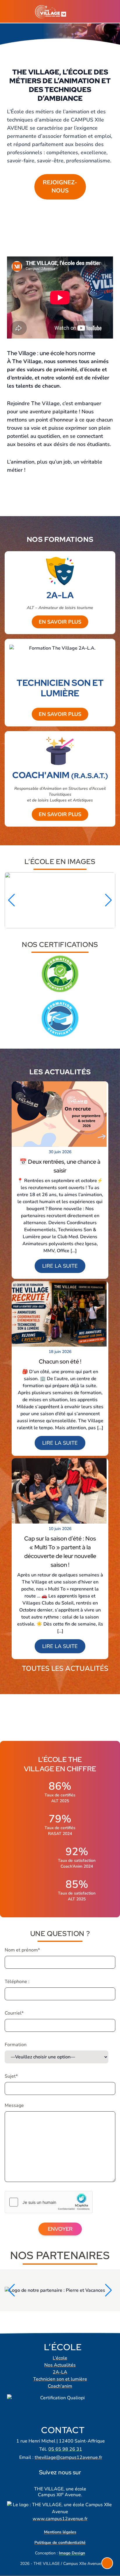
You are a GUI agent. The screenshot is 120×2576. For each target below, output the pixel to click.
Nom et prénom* (22, 1950)
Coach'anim (60, 2386)
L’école (60, 2358)
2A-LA (60, 2372)
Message (14, 2105)
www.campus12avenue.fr (60, 2519)
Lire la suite (60, 1266)
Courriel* (14, 2013)
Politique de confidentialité (60, 2543)
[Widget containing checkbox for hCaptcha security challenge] (49, 2202)
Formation (16, 2045)
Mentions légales (60, 2532)
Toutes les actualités (65, 1668)
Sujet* (11, 2076)
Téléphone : (17, 1982)
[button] (12, 900)
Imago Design (72, 2553)
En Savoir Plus (60, 622)
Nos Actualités (60, 2365)
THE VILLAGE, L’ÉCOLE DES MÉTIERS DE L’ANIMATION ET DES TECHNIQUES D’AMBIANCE (60, 85)
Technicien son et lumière (60, 2379)
